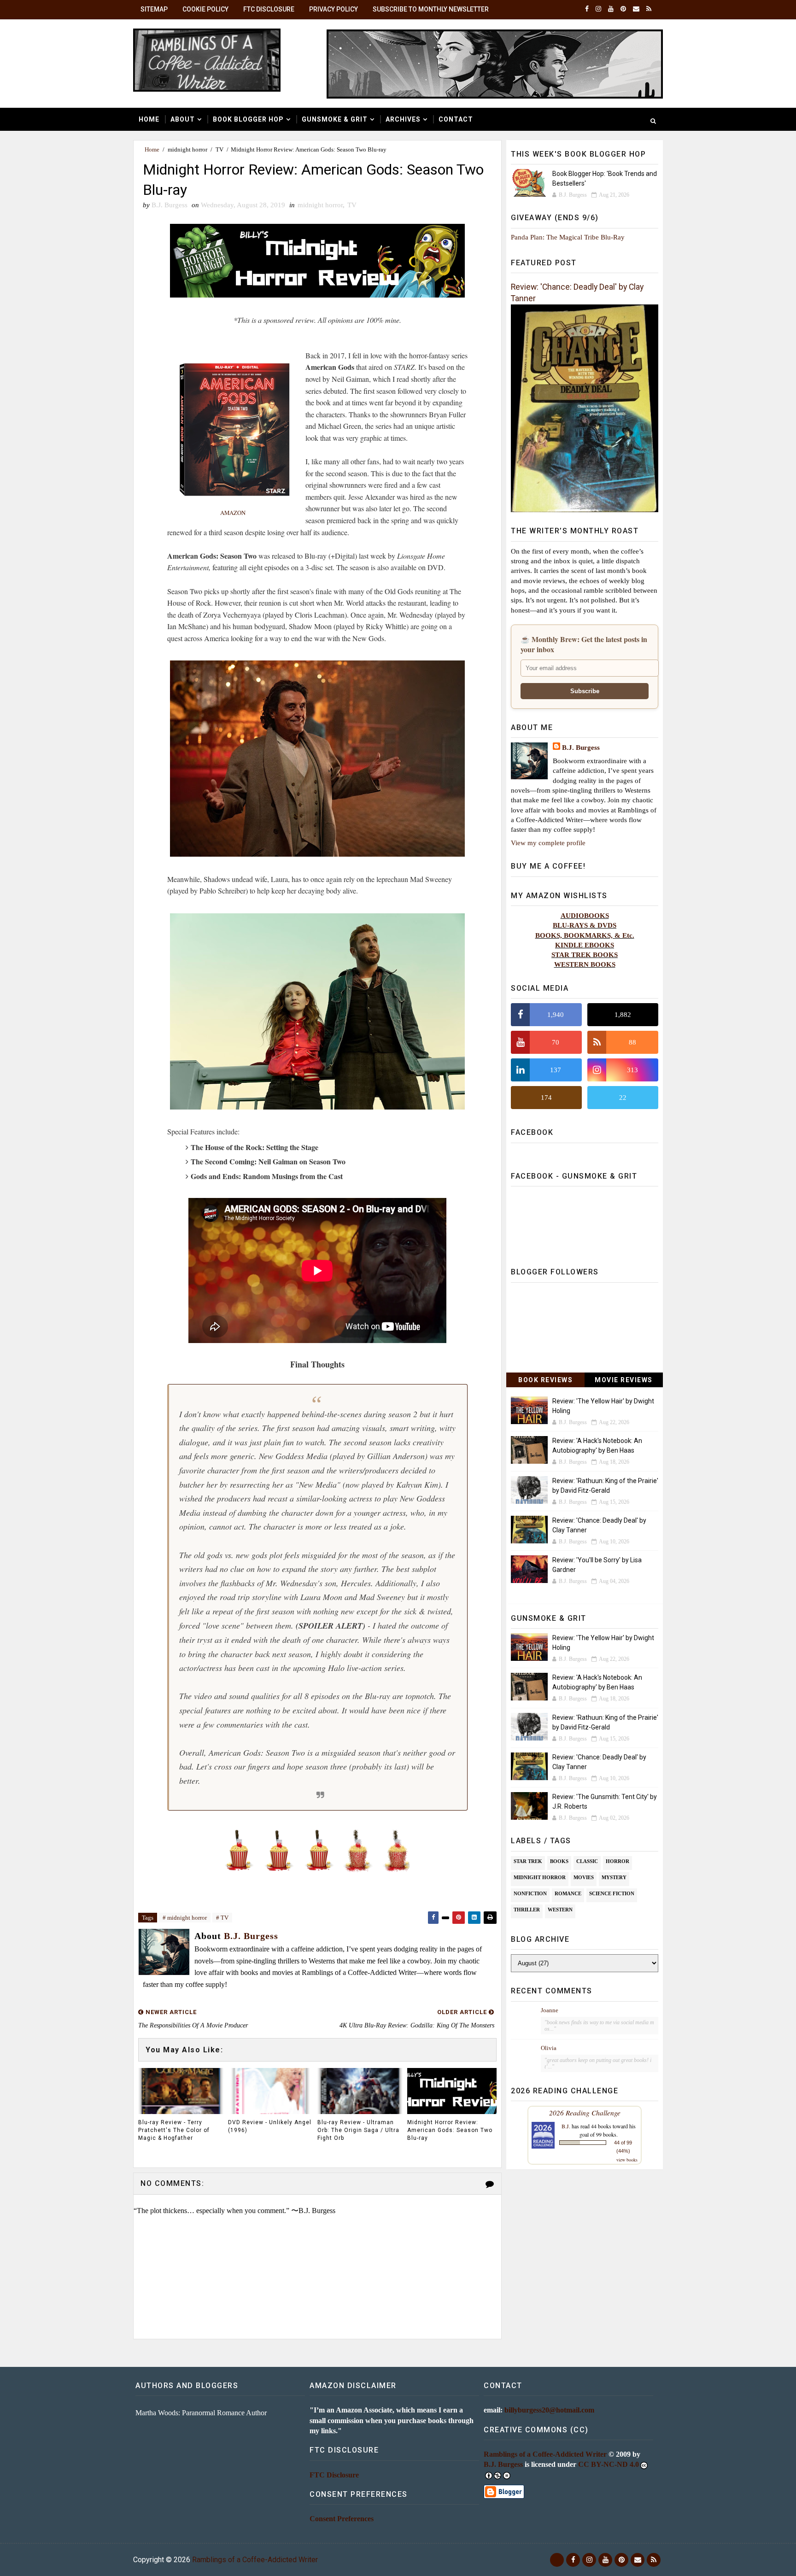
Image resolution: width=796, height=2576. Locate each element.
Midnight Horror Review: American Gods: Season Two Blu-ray (450, 2130)
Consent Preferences (342, 2519)
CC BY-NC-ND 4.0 (609, 2464)
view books (627, 2160)
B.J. (566, 2126)
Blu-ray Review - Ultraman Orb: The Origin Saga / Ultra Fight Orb (358, 2130)
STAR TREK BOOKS (585, 955)
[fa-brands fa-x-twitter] (557, 2560)
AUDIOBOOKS (585, 915)
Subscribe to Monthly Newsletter (431, 9)
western (560, 1910)
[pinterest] (623, 9)
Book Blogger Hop (248, 119)
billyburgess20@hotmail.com (549, 2410)
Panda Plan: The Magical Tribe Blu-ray (568, 237)
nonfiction (530, 1893)
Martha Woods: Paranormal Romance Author (201, 2413)
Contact (456, 119)
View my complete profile (548, 843)
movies (584, 1877)
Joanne (550, 2010)
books (559, 1861)
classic (587, 1861)
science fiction (612, 1893)
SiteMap (154, 9)
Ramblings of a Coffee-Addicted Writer (545, 2454)
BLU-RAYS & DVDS (585, 925)
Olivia (549, 2048)
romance (568, 1893)
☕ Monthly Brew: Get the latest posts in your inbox (584, 644)
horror (617, 1861)
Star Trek (528, 1861)
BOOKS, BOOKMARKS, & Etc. (585, 935)
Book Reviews (545, 1380)
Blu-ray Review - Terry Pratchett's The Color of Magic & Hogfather (174, 2130)
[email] (636, 9)
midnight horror (187, 149)
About (183, 119)
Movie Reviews (624, 1380)
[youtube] (611, 9)
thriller (527, 1910)
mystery (614, 1877)
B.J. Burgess (581, 747)
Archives (403, 119)
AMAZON (233, 513)
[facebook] (587, 9)
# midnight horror (185, 1918)
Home (149, 119)
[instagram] (598, 9)
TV (219, 149)
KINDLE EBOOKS (585, 945)
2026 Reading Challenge (585, 2112)
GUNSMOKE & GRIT (335, 119)
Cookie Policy (205, 9)
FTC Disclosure (269, 9)
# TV (222, 1918)
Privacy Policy (334, 9)
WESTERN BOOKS (585, 964)
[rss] (649, 9)
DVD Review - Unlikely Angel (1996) (270, 2126)
